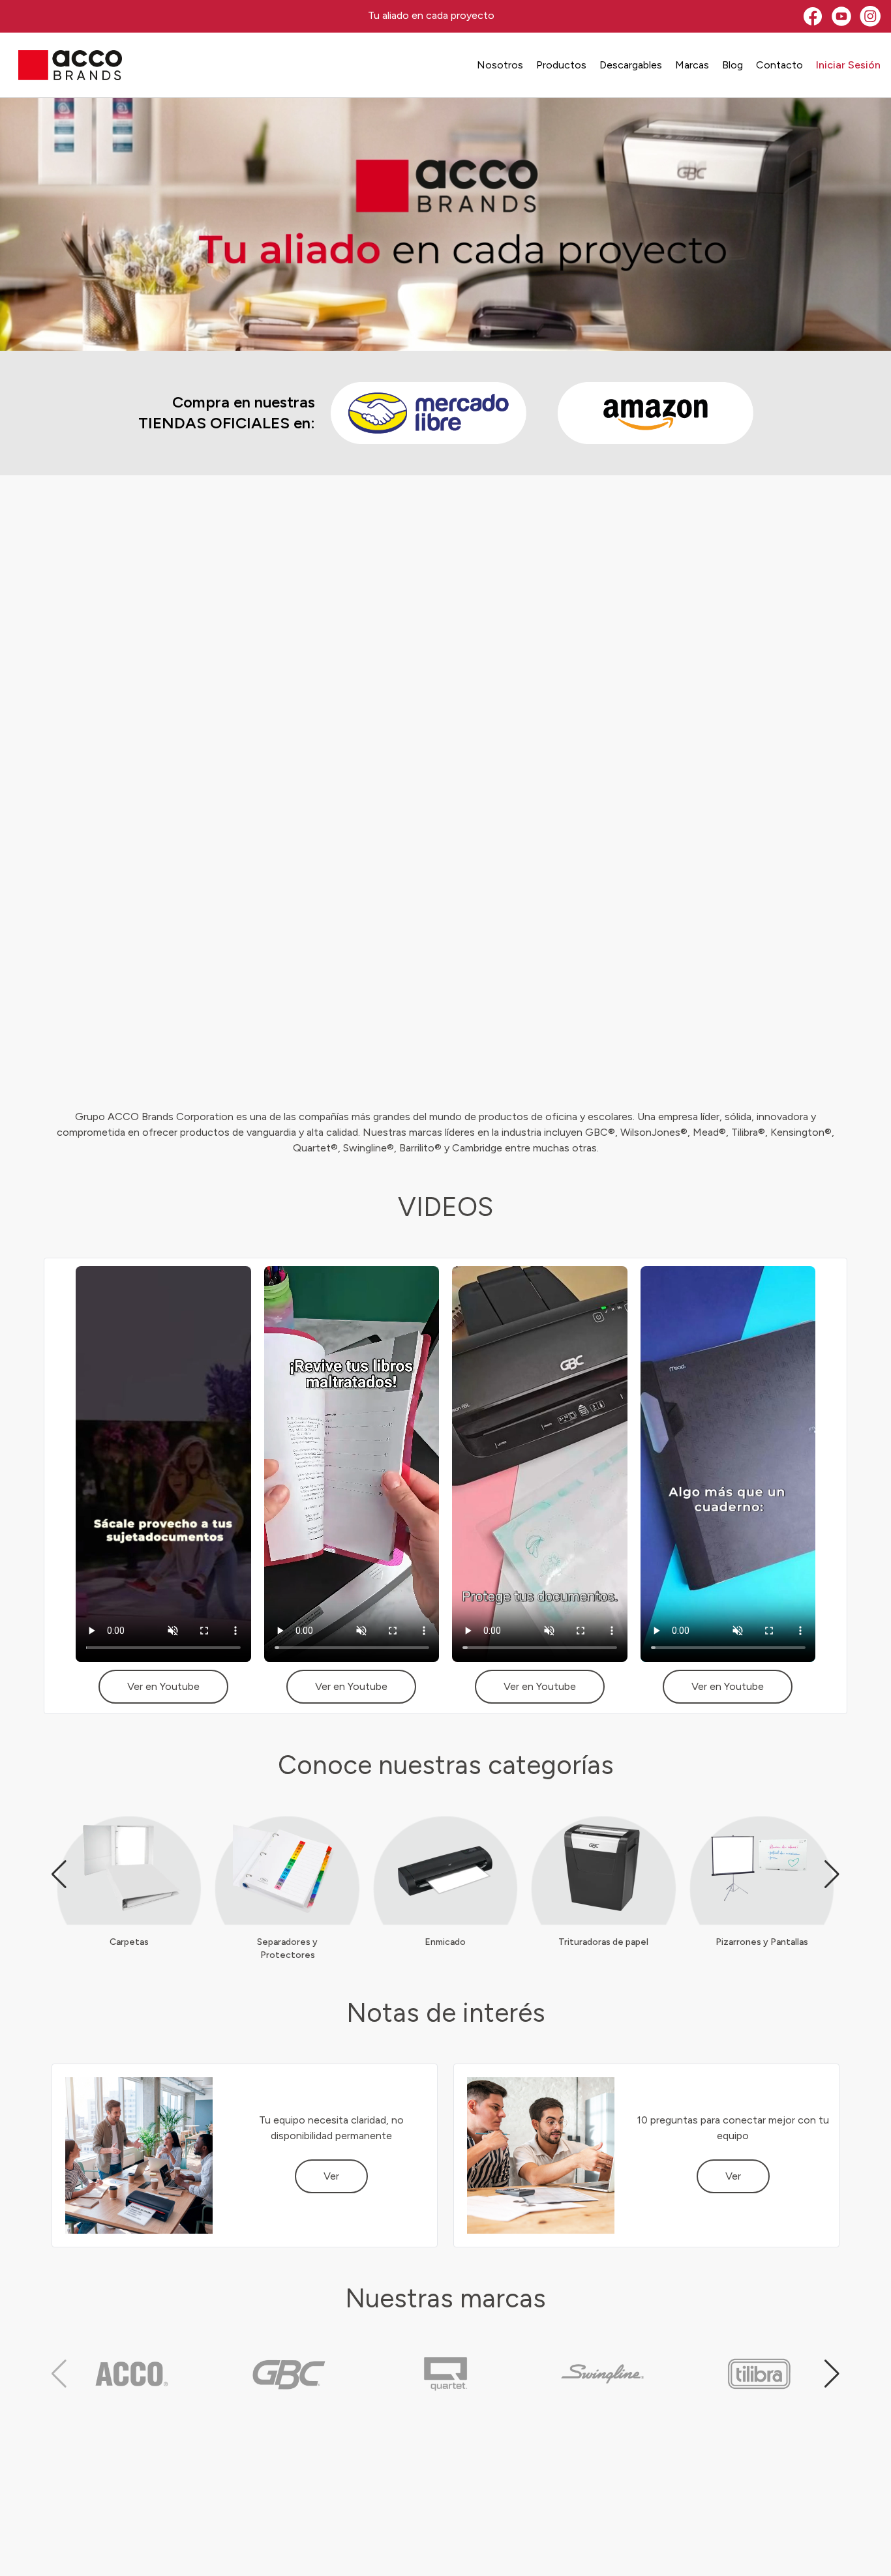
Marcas (692, 65)
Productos (561, 65)
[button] (59, 1874)
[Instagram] (870, 16)
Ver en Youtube (163, 1686)
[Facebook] (813, 16)
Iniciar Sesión (848, 65)
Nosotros (500, 65)
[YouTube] (841, 16)
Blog (732, 65)
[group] (129, 1882)
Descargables (631, 65)
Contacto (779, 65)
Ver (331, 2176)
